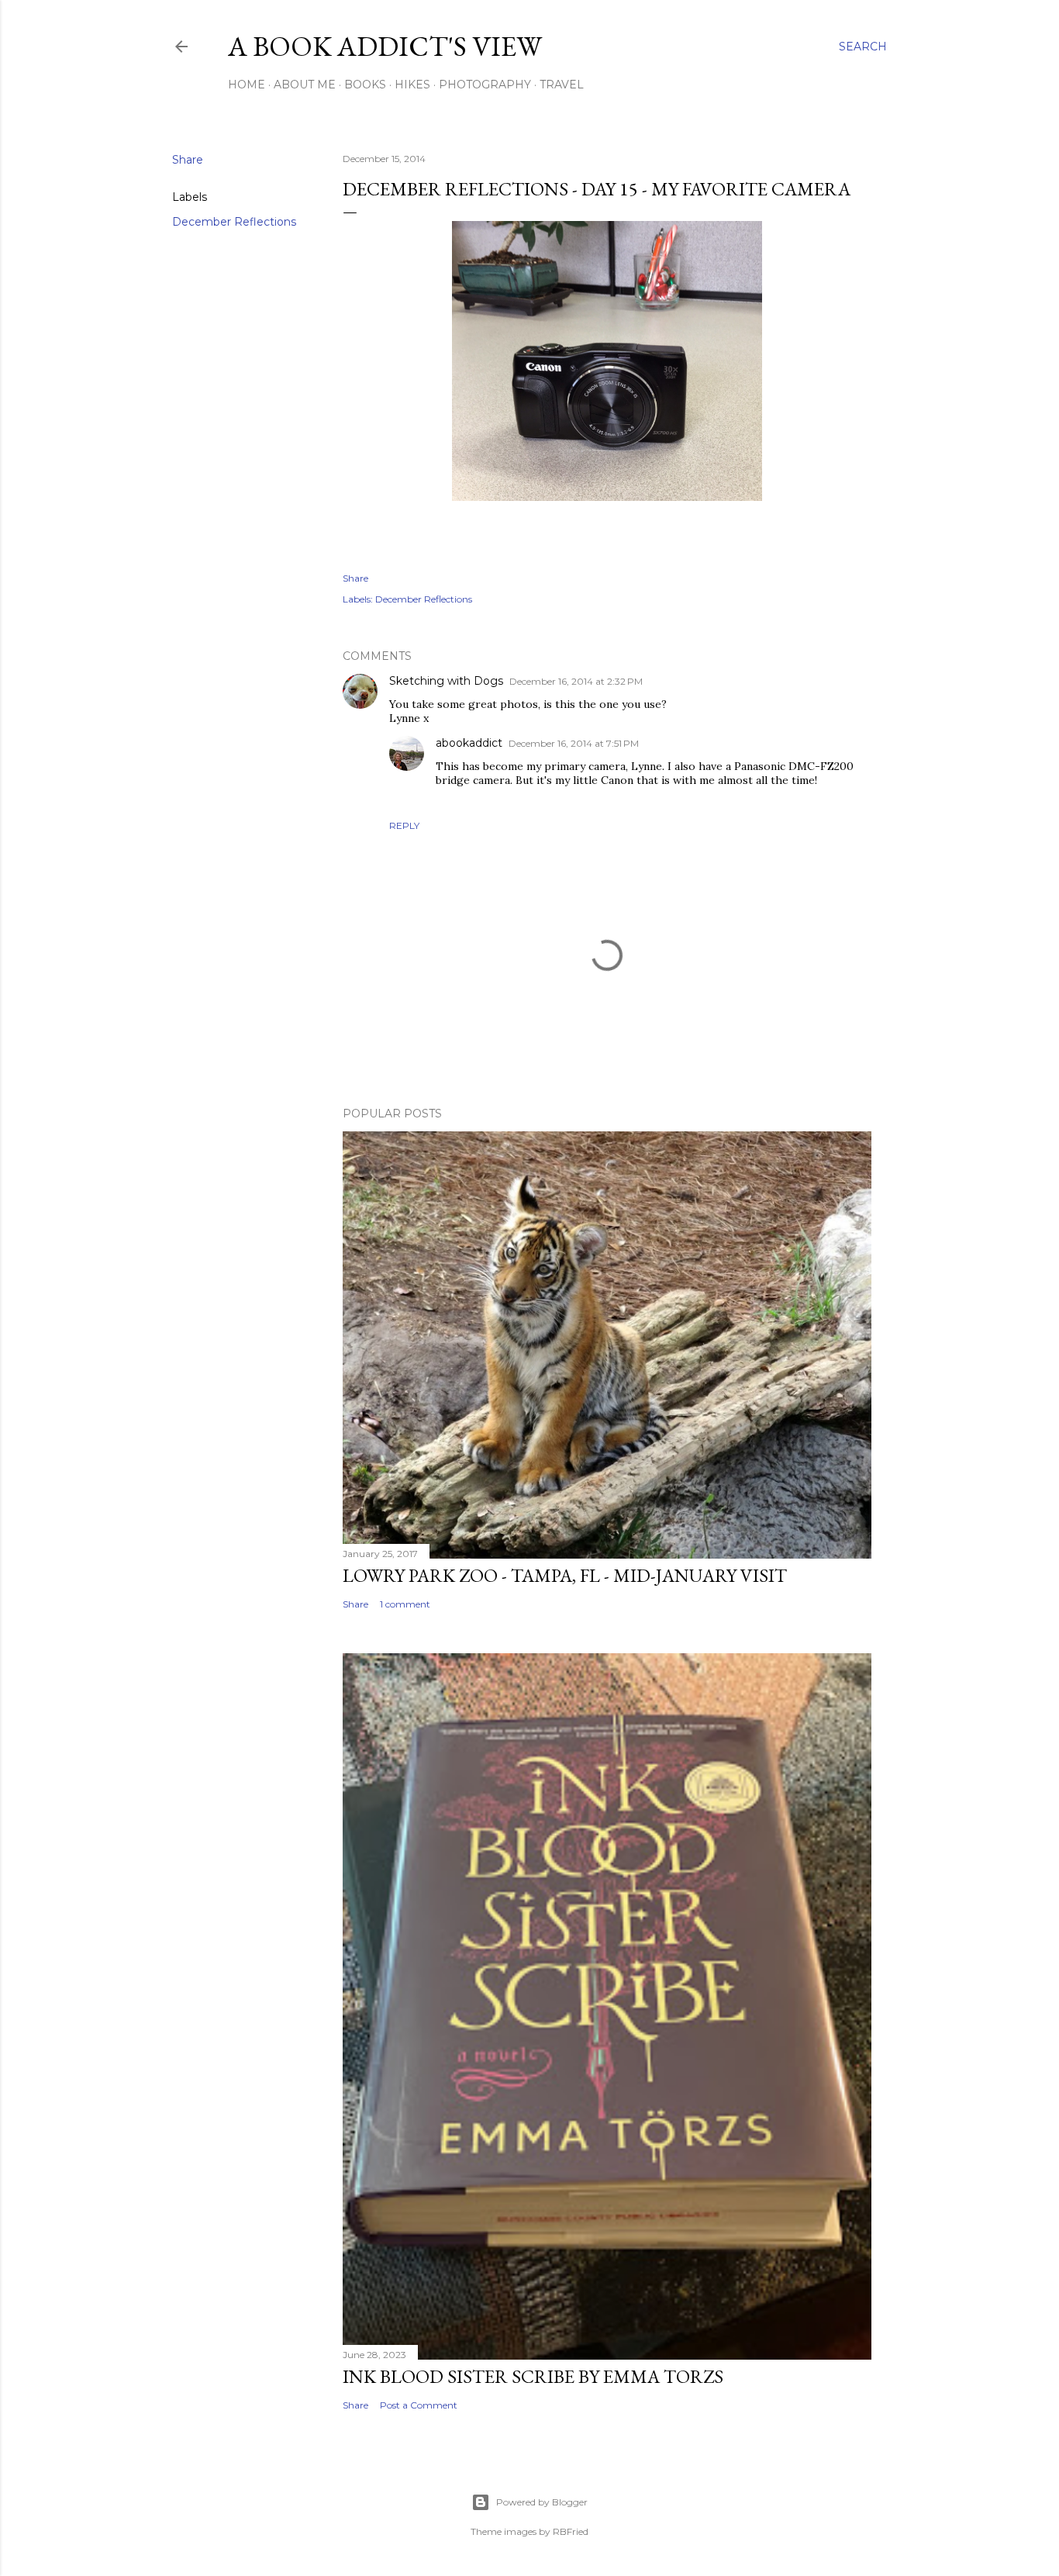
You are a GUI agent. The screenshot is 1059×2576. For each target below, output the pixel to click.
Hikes (412, 85)
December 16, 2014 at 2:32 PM (576, 681)
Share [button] (188, 160)
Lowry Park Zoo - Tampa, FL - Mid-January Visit (565, 1575)
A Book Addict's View (385, 46)
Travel (562, 85)
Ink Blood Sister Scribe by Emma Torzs (533, 2376)
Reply (404, 825)
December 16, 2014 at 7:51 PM (574, 743)
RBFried (571, 2531)
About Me (305, 85)
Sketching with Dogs (446, 681)
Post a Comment (419, 2405)
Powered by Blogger (542, 2502)
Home (247, 85)
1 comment (405, 1604)
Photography (485, 85)
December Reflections (234, 222)
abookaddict (469, 743)
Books (365, 85)
